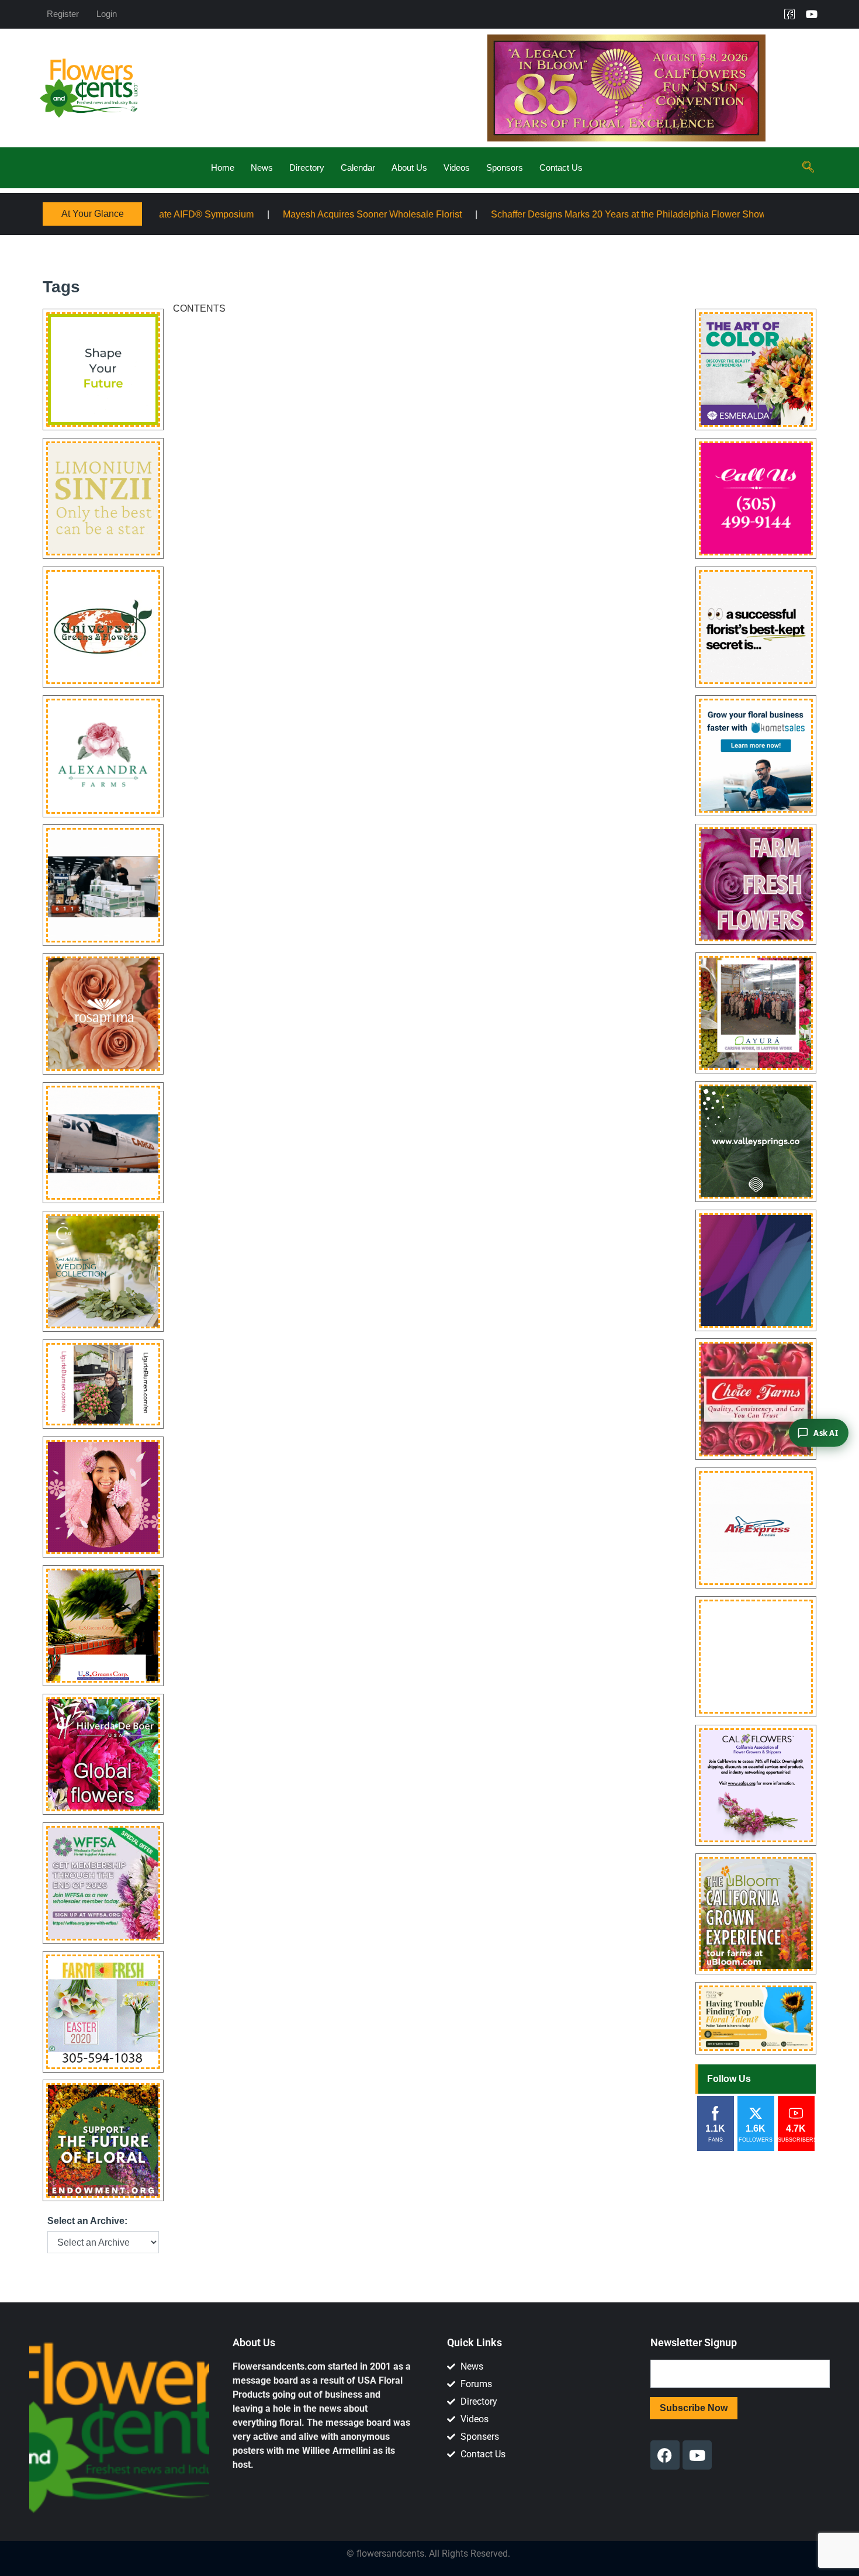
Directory (307, 168)
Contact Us (561, 168)
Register (63, 14)
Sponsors (505, 168)
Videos (457, 168)
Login (107, 14)
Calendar (358, 168)
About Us (409, 168)
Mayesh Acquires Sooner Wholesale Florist (233, 214)
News (262, 168)
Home (223, 168)
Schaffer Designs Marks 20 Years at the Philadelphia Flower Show (489, 214)
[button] (808, 168)
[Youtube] (812, 14)
